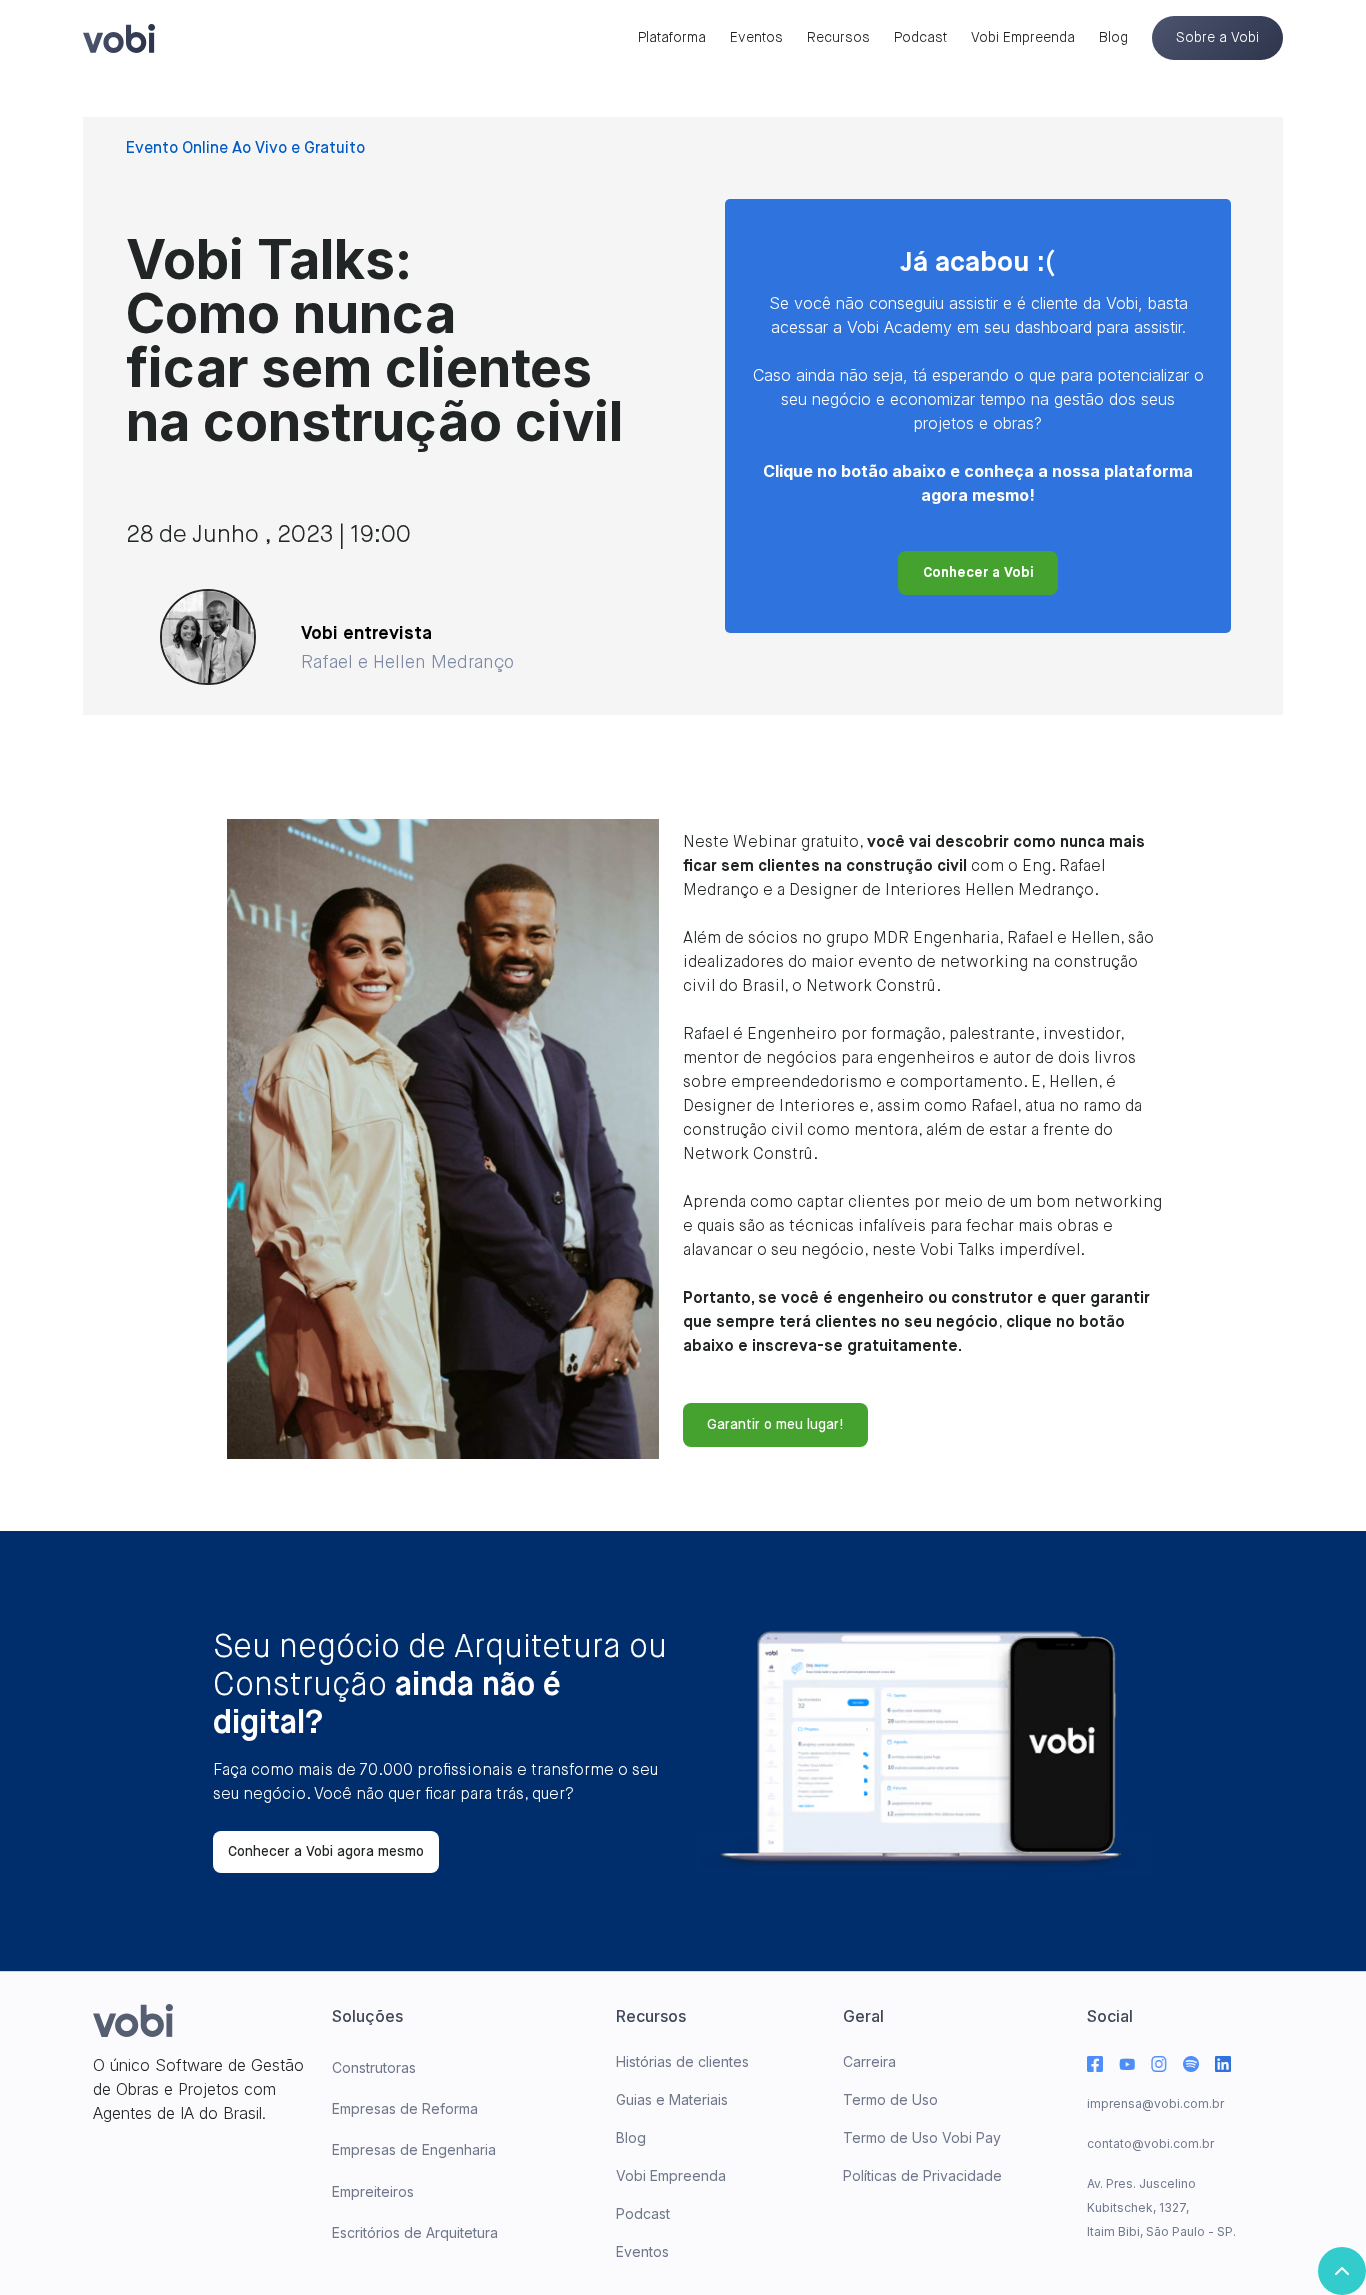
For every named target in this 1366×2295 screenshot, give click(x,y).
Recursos (838, 38)
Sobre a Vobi (1217, 38)
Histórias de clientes (682, 2061)
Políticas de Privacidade (922, 2175)
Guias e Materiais (672, 2099)
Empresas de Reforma (405, 2108)
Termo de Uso (890, 2099)
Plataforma (672, 38)
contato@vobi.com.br (1150, 2143)
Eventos (756, 38)
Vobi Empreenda (1023, 38)
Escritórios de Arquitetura (415, 2232)
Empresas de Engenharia (414, 2149)
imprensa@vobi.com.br (1155, 2103)
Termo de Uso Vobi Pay (922, 2137)
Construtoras (374, 2067)
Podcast (920, 38)
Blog (1113, 38)
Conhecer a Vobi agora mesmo (326, 1852)
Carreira (869, 2061)
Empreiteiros (373, 2191)
